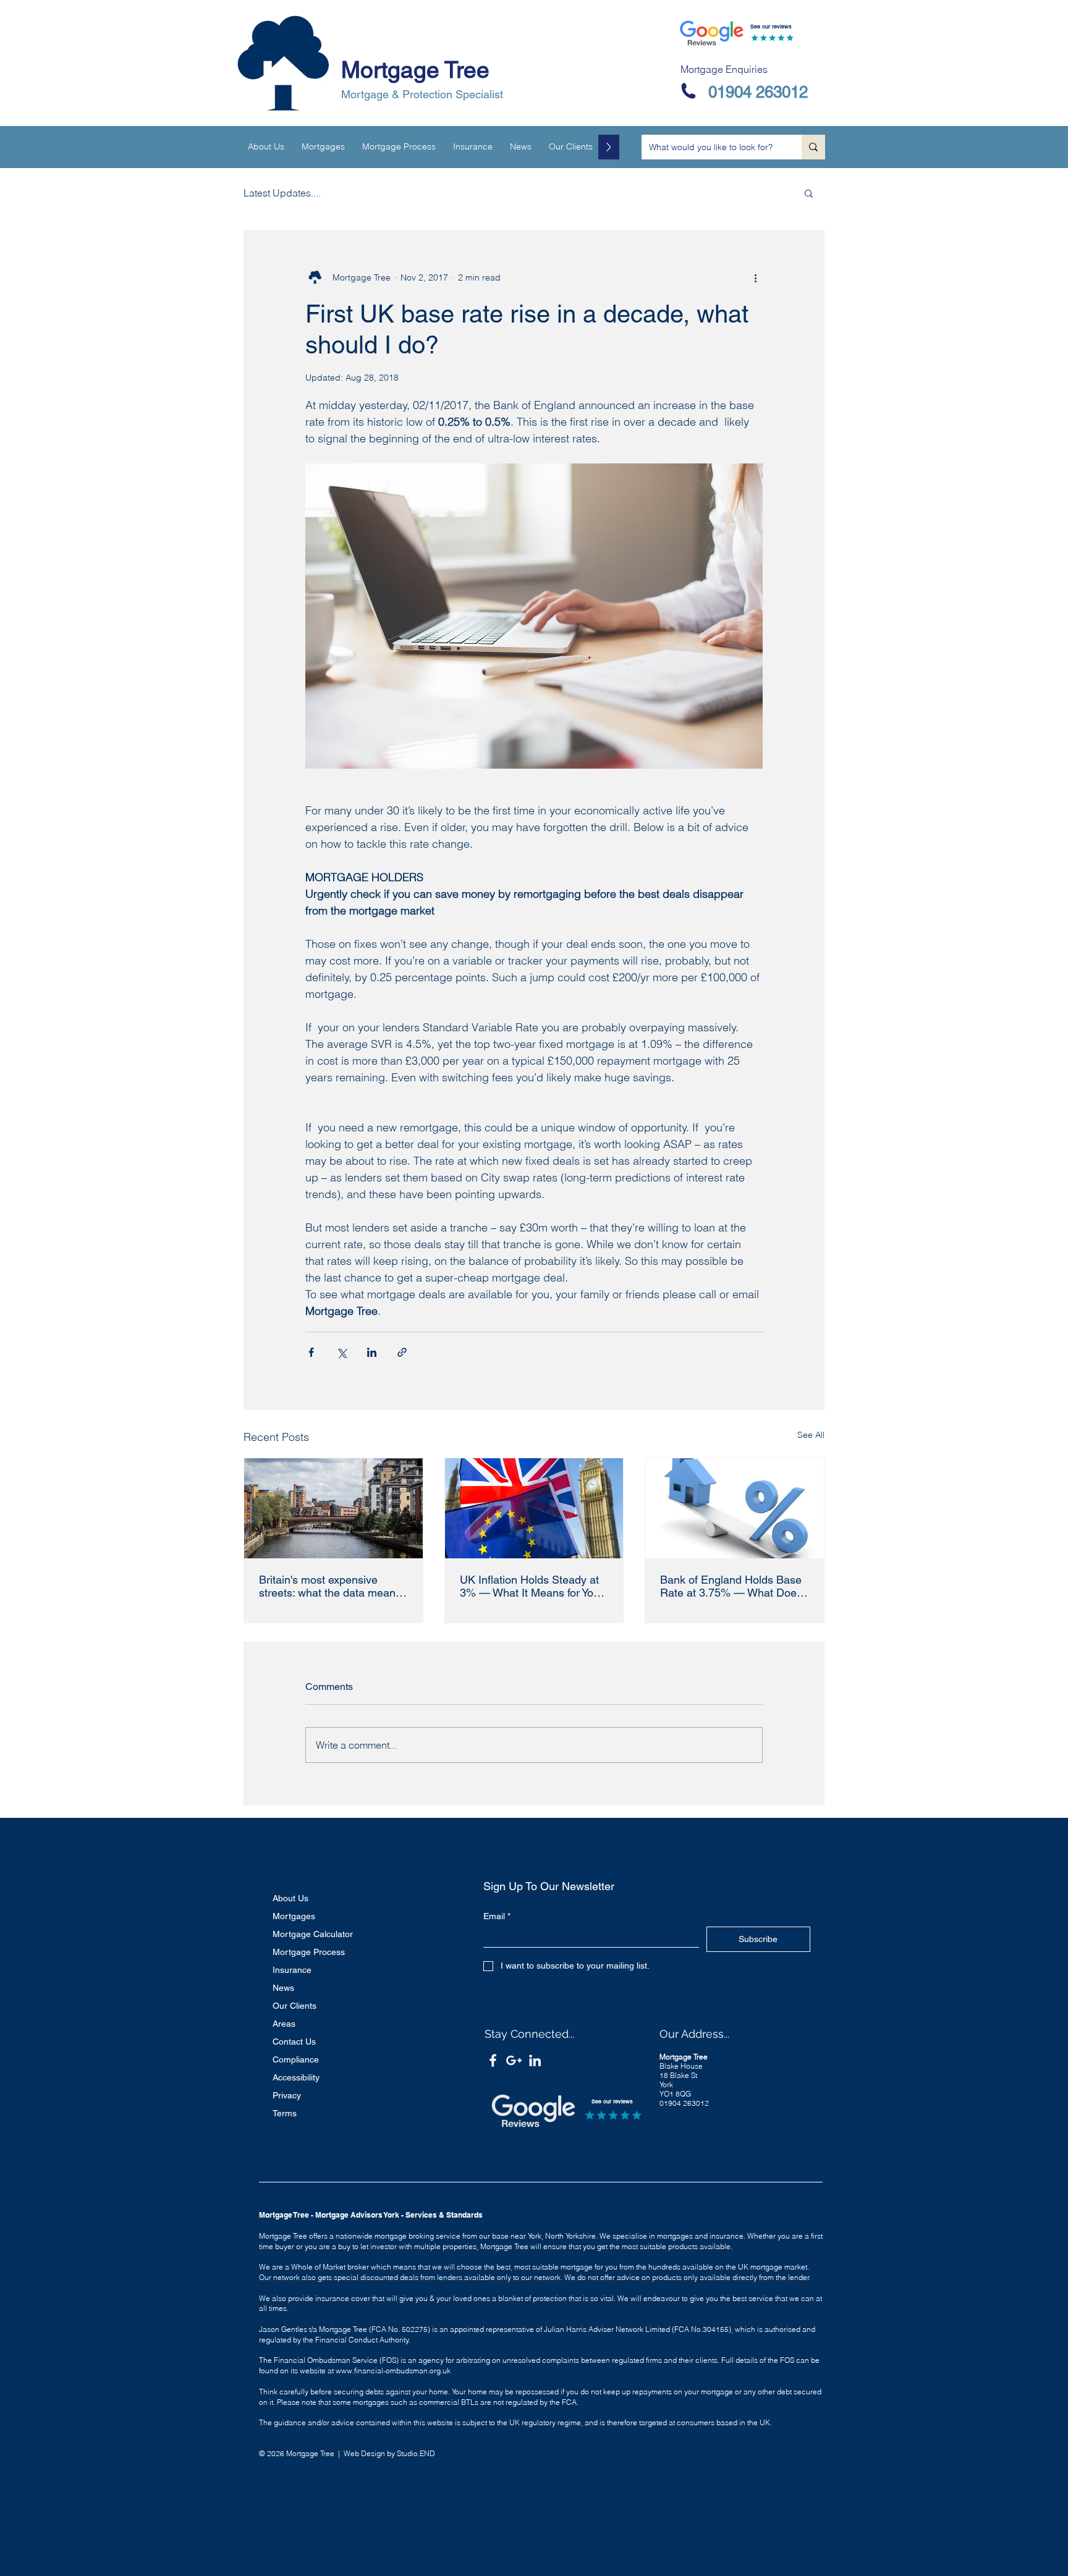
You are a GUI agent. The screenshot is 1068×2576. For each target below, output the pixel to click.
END (427, 2453)
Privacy (287, 2095)
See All (811, 1435)
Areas (284, 2024)
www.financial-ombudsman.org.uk (393, 2371)
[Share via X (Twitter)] (341, 1352)
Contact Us (294, 2042)
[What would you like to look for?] (813, 147)
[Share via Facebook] (311, 1352)
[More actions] (755, 277)
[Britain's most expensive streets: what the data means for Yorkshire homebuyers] (333, 1508)
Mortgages (294, 1916)
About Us (290, 1898)
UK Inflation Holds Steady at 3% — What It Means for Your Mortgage (532, 1586)
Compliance (296, 2059)
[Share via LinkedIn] (372, 1352)
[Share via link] (402, 1352)
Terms (285, 2113)
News (283, 1988)
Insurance (292, 1970)
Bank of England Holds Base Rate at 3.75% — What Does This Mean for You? (731, 1586)
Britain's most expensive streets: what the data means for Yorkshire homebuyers (330, 1586)
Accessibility (296, 2077)
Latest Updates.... (282, 193)
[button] (809, 193)
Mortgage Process (309, 1952)
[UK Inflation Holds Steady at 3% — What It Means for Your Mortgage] (534, 1508)
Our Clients (295, 2006)
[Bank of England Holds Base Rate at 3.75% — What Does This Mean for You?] (735, 1508)
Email (497, 1916)
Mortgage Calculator (313, 1934)
